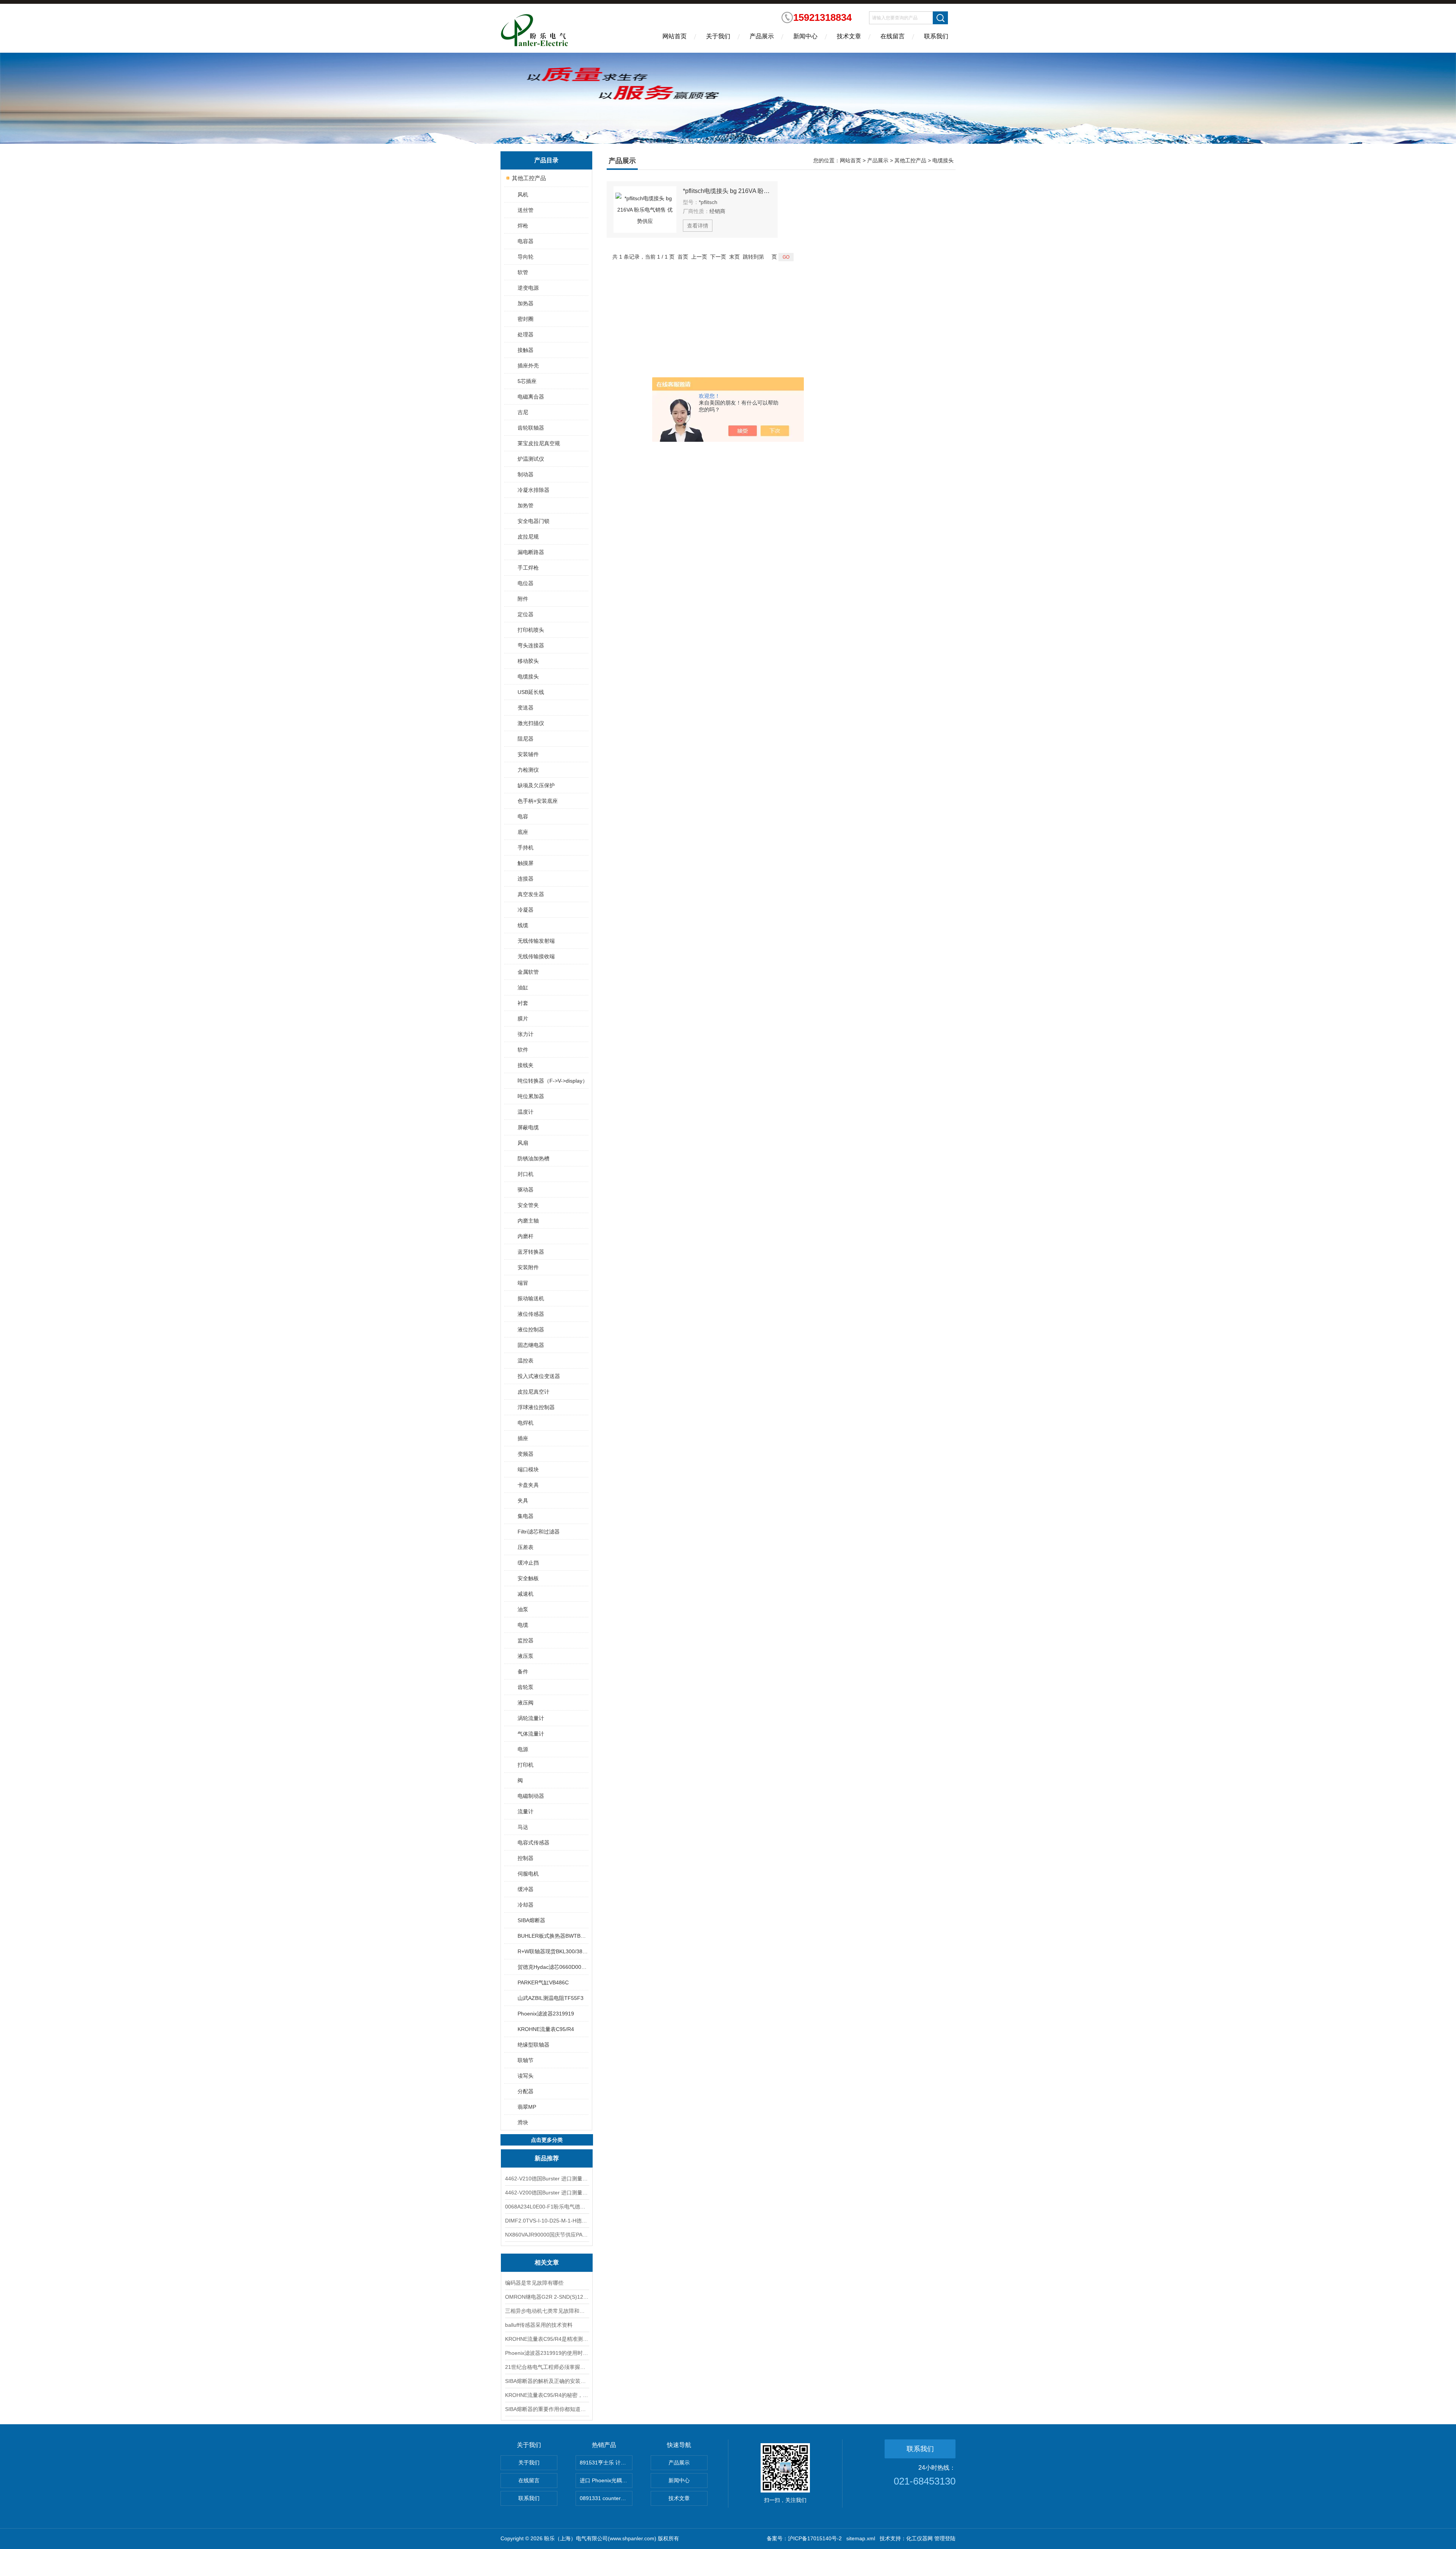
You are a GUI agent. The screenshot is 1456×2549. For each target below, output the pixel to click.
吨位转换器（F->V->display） (553, 1081)
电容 (523, 816)
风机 (523, 195)
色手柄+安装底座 (538, 801)
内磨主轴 (528, 1221)
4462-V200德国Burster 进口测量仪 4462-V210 (547, 2193)
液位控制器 (531, 1329)
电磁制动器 (531, 1796)
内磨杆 (526, 1236)
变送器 (526, 708)
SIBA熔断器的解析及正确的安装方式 (547, 2381)
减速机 (526, 1594)
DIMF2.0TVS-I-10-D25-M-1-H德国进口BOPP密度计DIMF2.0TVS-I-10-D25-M (547, 2221)
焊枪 (523, 226)
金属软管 (528, 972)
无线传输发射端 (536, 941)
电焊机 (526, 1423)
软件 (523, 1050)
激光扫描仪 (531, 723)
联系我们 (936, 36)
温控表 (526, 1361)
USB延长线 (531, 692)
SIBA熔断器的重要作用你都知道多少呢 (547, 2409)
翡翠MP (527, 2107)
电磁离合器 (531, 397)
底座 (523, 832)
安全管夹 (528, 1205)
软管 (523, 272)
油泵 (523, 1609)
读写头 (526, 2076)
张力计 (526, 1034)
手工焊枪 (528, 568)
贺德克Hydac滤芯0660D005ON (553, 1967)
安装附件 (528, 1267)
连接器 (526, 879)
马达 (523, 1827)
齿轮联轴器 (531, 428)
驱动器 (526, 1190)
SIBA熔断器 (531, 1920)
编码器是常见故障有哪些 (534, 2283)
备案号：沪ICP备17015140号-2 (804, 2538)
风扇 (523, 1143)
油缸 (523, 987)
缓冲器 (526, 1889)
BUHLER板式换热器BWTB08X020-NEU (553, 1936)
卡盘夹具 (528, 1485)
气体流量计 (531, 1734)
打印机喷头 (531, 630)
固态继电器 (531, 1345)
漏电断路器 (531, 552)
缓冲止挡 (528, 1563)
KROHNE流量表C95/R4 (546, 2029)
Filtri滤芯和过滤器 (539, 1532)
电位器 (526, 583)
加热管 (526, 505)
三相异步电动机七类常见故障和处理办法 (547, 2311)
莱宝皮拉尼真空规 (539, 443)
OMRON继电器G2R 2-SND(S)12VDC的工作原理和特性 (547, 2297)
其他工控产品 (529, 178)
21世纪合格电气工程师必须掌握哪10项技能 (547, 2367)
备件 (523, 1672)
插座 (523, 1438)
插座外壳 (528, 366)
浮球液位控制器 (536, 1407)
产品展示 (762, 36)
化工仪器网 (919, 2538)
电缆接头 (528, 676)
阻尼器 (526, 739)
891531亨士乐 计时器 (606, 2463)
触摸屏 (526, 863)
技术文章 (849, 36)
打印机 (526, 1765)
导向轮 (526, 257)
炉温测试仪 (531, 459)
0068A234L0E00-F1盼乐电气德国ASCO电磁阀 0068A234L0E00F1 (547, 2207)
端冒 (523, 1283)
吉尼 (523, 412)
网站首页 (675, 36)
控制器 (526, 1858)
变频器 (526, 1454)
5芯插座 (527, 381)
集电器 (526, 1516)
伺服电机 (528, 1874)
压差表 (526, 1547)
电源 (523, 1749)
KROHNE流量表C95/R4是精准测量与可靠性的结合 (547, 2339)
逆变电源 (528, 288)
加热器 (526, 303)
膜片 (523, 1019)
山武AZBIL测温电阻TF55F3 (551, 1998)
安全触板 (528, 1578)
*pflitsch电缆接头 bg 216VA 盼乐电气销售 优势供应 (727, 191)
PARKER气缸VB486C (543, 1982)
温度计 (526, 1112)
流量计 (526, 1811)
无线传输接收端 (536, 956)
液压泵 (526, 1656)
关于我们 (718, 36)
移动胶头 (528, 661)
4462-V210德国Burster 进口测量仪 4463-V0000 (547, 2179)
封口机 (526, 1174)
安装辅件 (528, 754)
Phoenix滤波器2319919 (546, 2014)
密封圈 (526, 319)
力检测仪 (528, 770)
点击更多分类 (547, 2140)
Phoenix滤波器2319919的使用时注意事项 (547, 2353)
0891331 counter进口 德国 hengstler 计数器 (606, 2498)
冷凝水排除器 (533, 490)
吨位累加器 (531, 1096)
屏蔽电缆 (528, 1127)
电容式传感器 (533, 1843)
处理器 (526, 334)
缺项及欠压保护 (536, 785)
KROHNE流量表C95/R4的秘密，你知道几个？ (547, 2395)
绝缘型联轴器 (533, 2045)
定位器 (526, 614)
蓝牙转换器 (531, 1252)
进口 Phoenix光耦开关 (606, 2480)
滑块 (523, 2122)
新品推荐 (547, 2158)
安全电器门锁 (533, 521)
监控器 (526, 1640)
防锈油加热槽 (533, 1158)
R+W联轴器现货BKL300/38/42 (553, 1951)
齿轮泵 (526, 1687)
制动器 (526, 474)
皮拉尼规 (528, 537)
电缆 (523, 1625)
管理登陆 (945, 2538)
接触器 (526, 350)
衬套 (523, 1003)
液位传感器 (531, 1314)
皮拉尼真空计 (533, 1392)
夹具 (523, 1501)
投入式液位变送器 (539, 1376)
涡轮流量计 (531, 1718)
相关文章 (547, 2263)
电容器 (526, 241)
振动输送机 (531, 1298)
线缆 (523, 925)
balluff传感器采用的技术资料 (539, 2325)
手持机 (526, 848)
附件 (523, 599)
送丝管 (526, 210)
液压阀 (526, 1703)
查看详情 (698, 226)
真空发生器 (531, 894)
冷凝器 (526, 910)
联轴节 (526, 2060)
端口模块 (528, 1469)
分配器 (526, 2091)
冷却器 (526, 1905)
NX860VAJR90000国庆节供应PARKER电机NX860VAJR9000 (547, 2235)
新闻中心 (805, 36)
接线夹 (526, 1065)
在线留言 (893, 36)
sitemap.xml (861, 2538)
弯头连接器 (531, 645)
